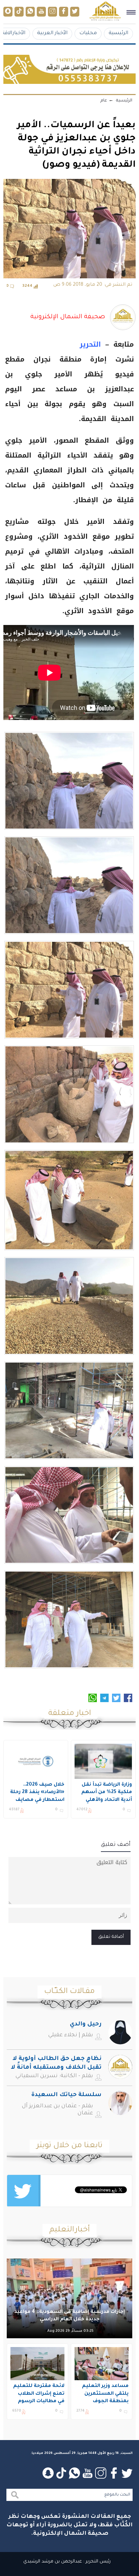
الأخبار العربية (52, 33)
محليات (88, 33)
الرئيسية (118, 33)
